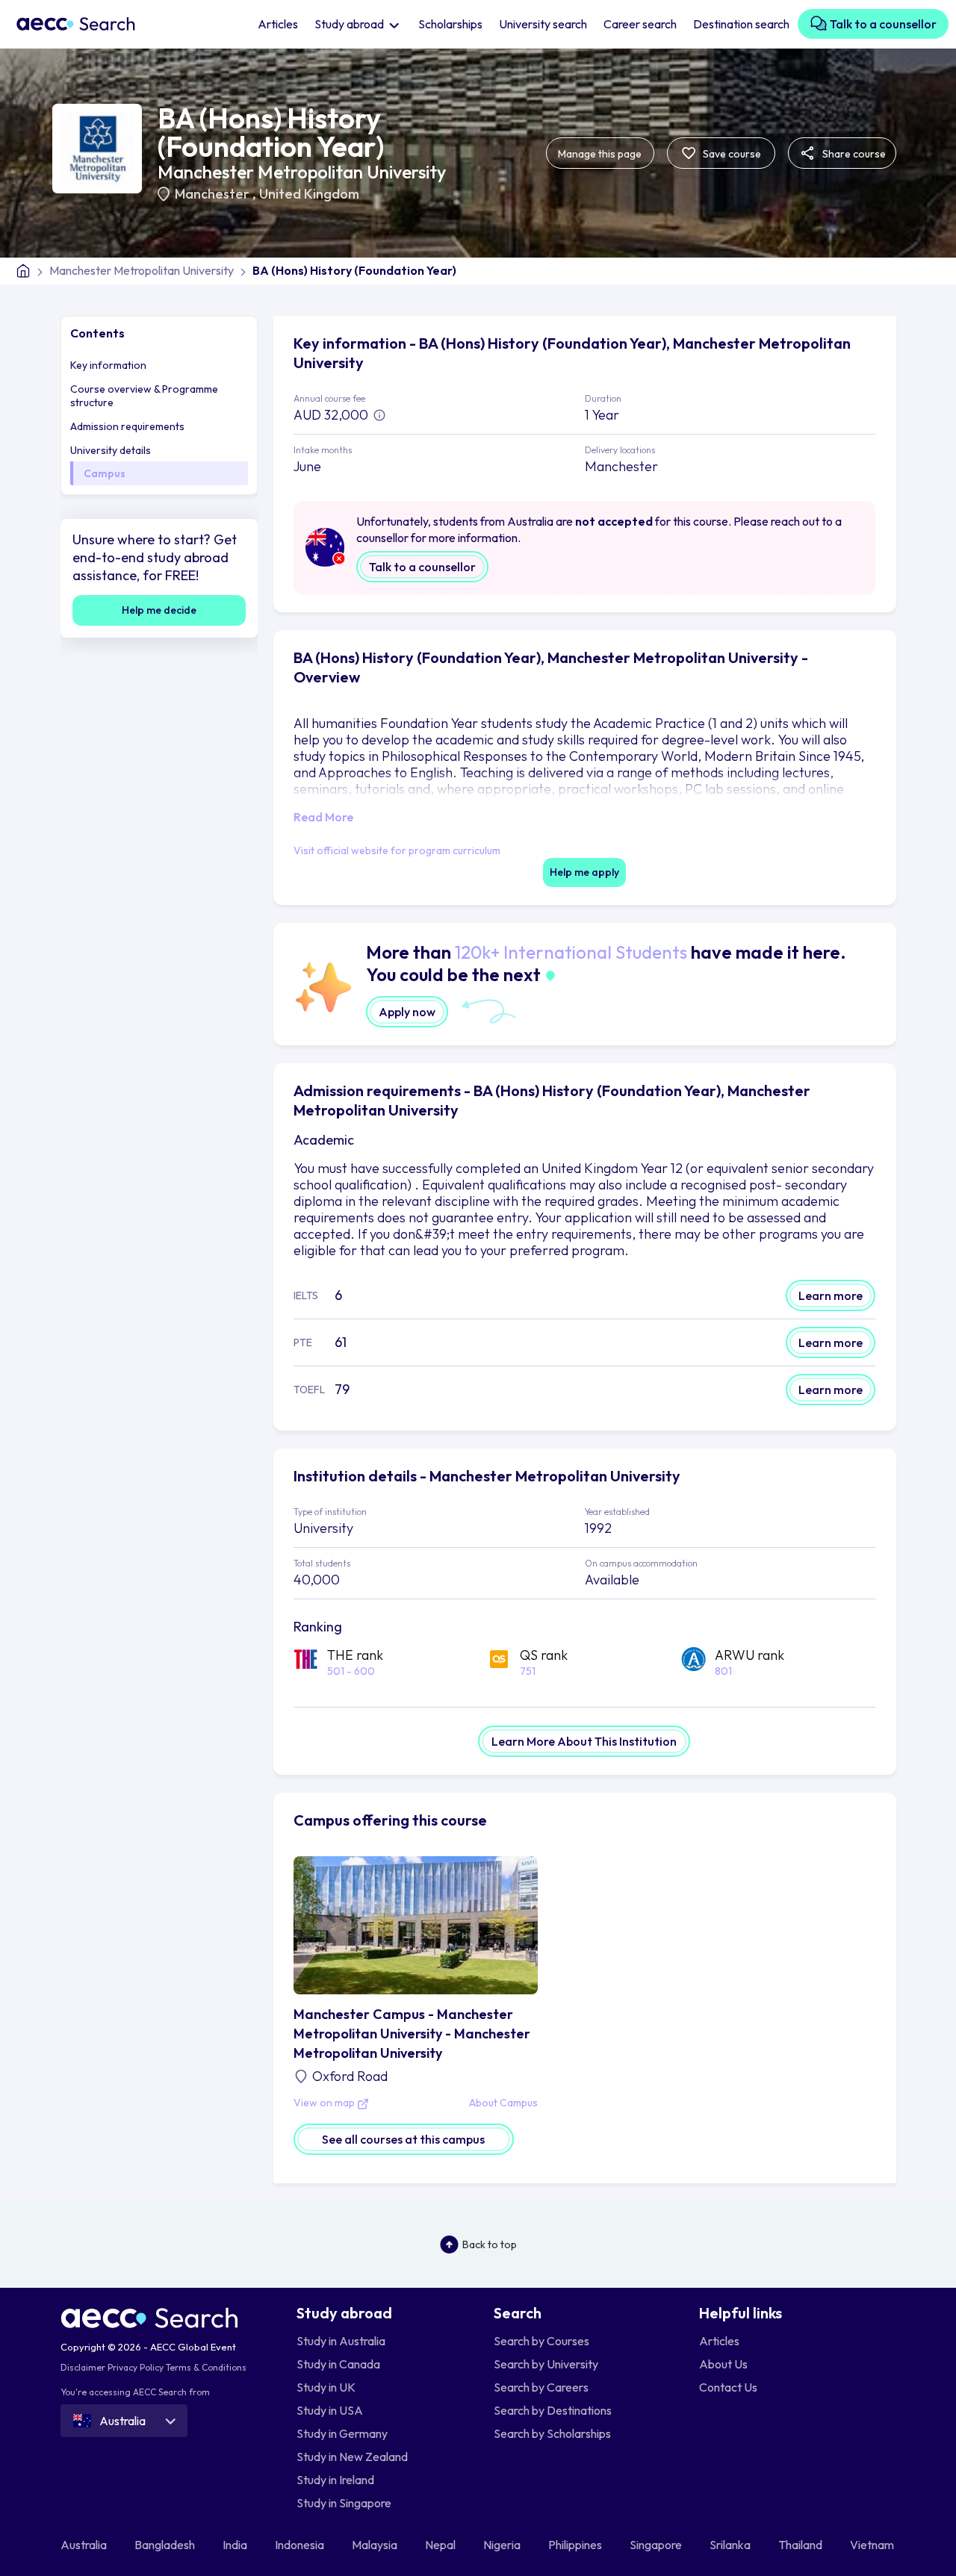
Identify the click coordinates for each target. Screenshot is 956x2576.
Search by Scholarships (552, 2433)
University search (543, 24)
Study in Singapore (344, 2503)
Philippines (576, 2545)
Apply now (407, 1012)
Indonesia (301, 2545)
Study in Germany (342, 2433)
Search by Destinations (553, 2410)
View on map (325, 2103)
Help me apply (584, 872)
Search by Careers (541, 2387)
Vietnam (873, 2545)
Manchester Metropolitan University (302, 172)
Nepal (441, 2545)
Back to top (490, 2244)
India (236, 2545)
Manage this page (600, 154)
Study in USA (330, 2410)
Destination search (741, 24)
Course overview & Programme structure (144, 396)
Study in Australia (341, 2341)
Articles (278, 24)
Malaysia (376, 2545)
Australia (85, 2545)
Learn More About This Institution (584, 1741)
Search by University (546, 2364)
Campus (105, 473)
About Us (723, 2364)
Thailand (801, 2545)
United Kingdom (309, 194)
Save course (731, 154)
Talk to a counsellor (882, 24)
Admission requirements (127, 426)
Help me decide (159, 610)
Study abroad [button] (350, 24)
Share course (853, 154)
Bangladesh (166, 2545)
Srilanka (731, 2545)
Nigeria (503, 2545)
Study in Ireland (335, 2480)
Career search (640, 24)
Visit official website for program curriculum (397, 850)
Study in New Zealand (352, 2457)
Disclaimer (83, 2367)
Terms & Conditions (206, 2367)
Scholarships (450, 24)
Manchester (214, 194)
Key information (108, 365)
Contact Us (728, 2387)
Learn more (831, 1295)
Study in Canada (338, 2364)
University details (111, 450)
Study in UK (326, 2387)
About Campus (503, 2103)
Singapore (657, 2545)
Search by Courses (541, 2341)
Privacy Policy (136, 2367)
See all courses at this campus (403, 2139)
